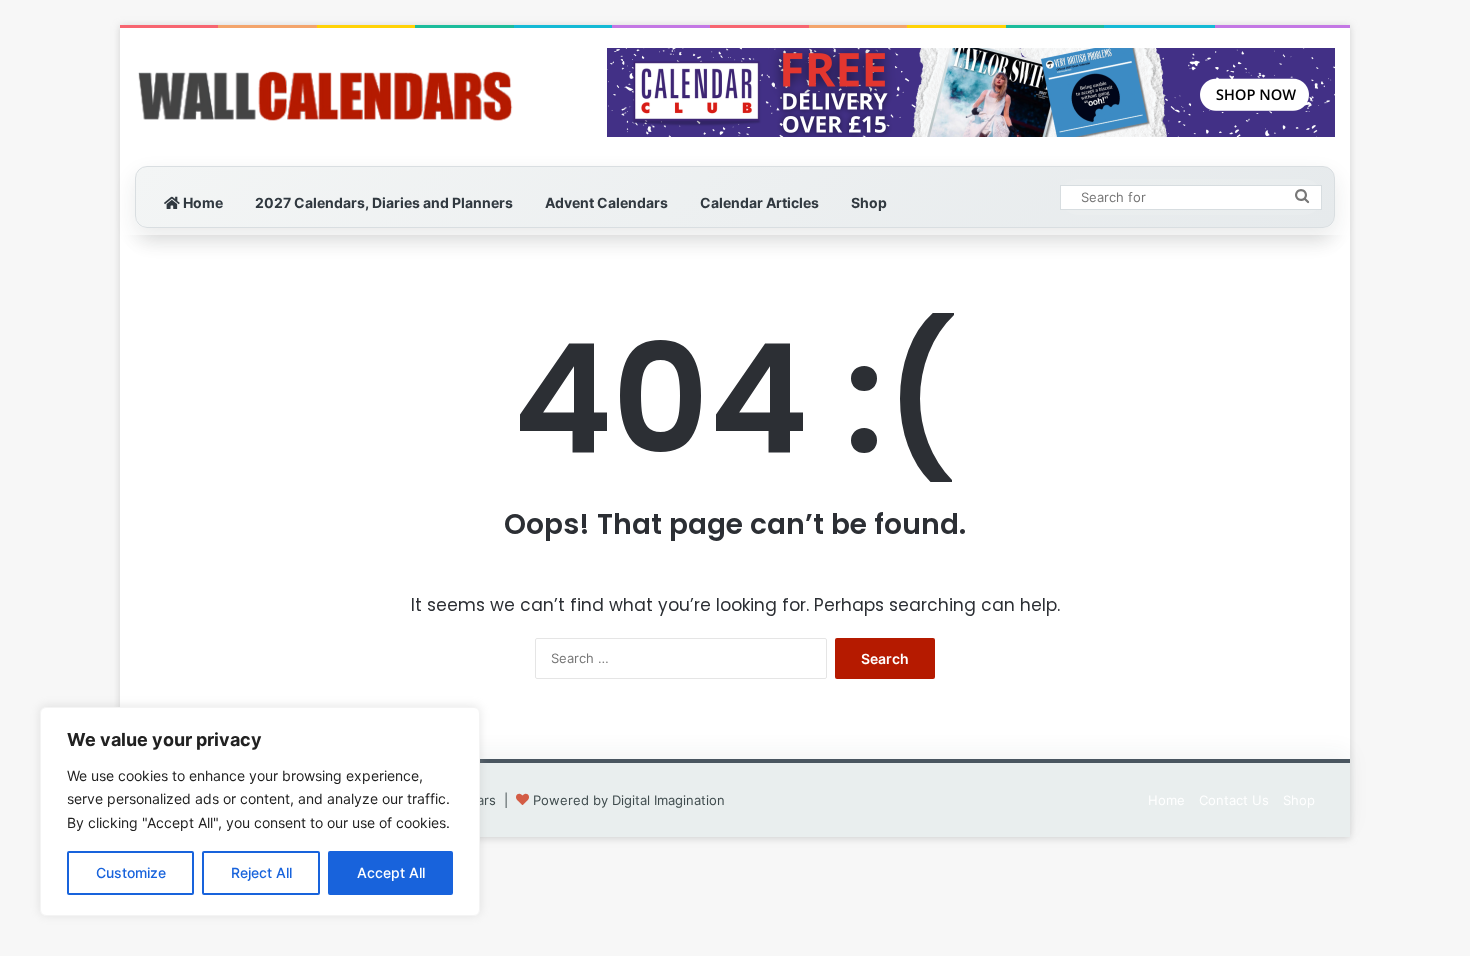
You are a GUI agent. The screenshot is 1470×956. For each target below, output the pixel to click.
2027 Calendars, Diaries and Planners (384, 202)
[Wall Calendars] (325, 97)
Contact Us (1234, 800)
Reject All (261, 872)
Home (201, 202)
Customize (131, 872)
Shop (869, 202)
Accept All (391, 872)
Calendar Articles (759, 202)
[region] (260, 811)
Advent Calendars (606, 202)
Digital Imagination (668, 800)
